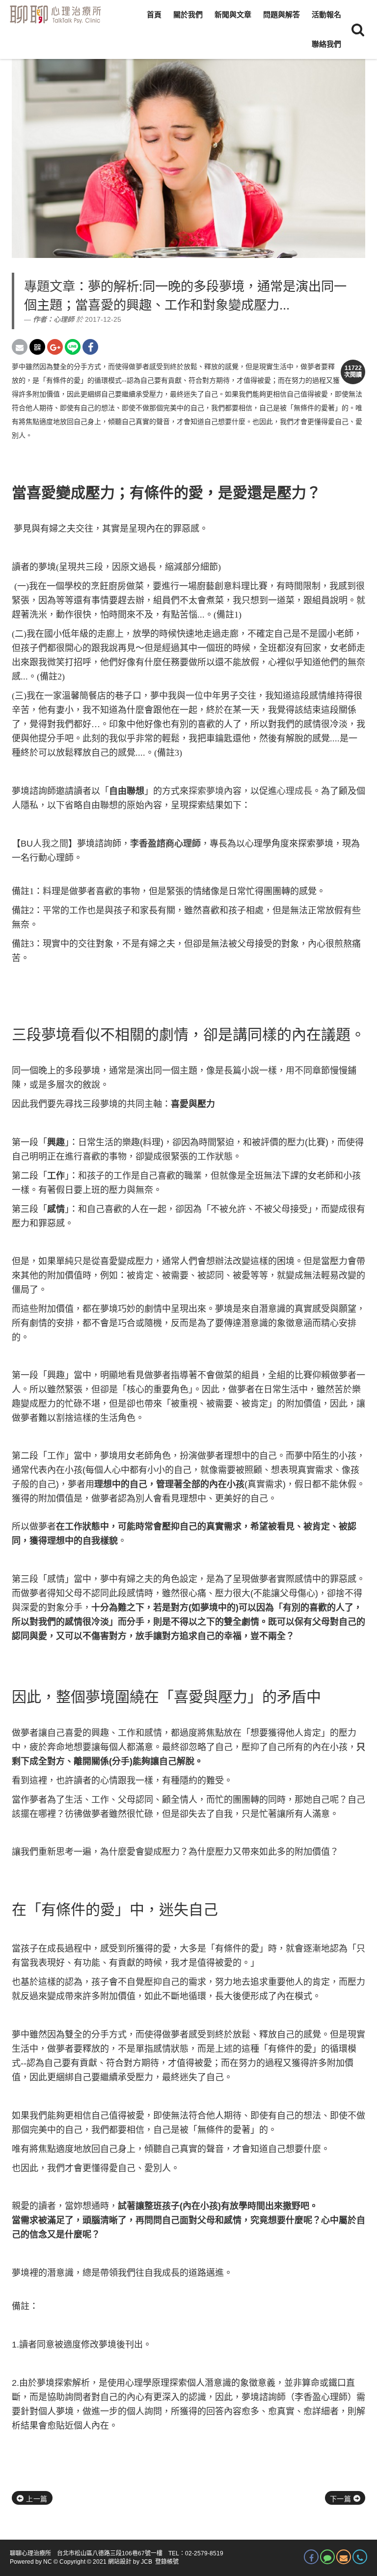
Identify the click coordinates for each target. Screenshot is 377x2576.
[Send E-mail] (20, 347)
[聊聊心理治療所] (54, 15)
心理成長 (295, 791)
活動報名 (326, 14)
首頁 (154, 14)
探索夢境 (206, 791)
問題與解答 (282, 14)
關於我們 (188, 14)
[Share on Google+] (55, 347)
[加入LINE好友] (327, 2557)
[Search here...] (358, 29)
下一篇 (342, 2499)
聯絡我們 (326, 44)
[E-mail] (344, 2557)
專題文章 (50, 286)
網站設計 (120, 2562)
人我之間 (51, 844)
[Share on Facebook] (90, 347)
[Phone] (360, 2557)
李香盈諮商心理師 (165, 844)
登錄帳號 (167, 2562)
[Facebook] (311, 2557)
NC (48, 2562)
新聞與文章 (233, 14)
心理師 (64, 319)
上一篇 (36, 2499)
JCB (147, 2562)
